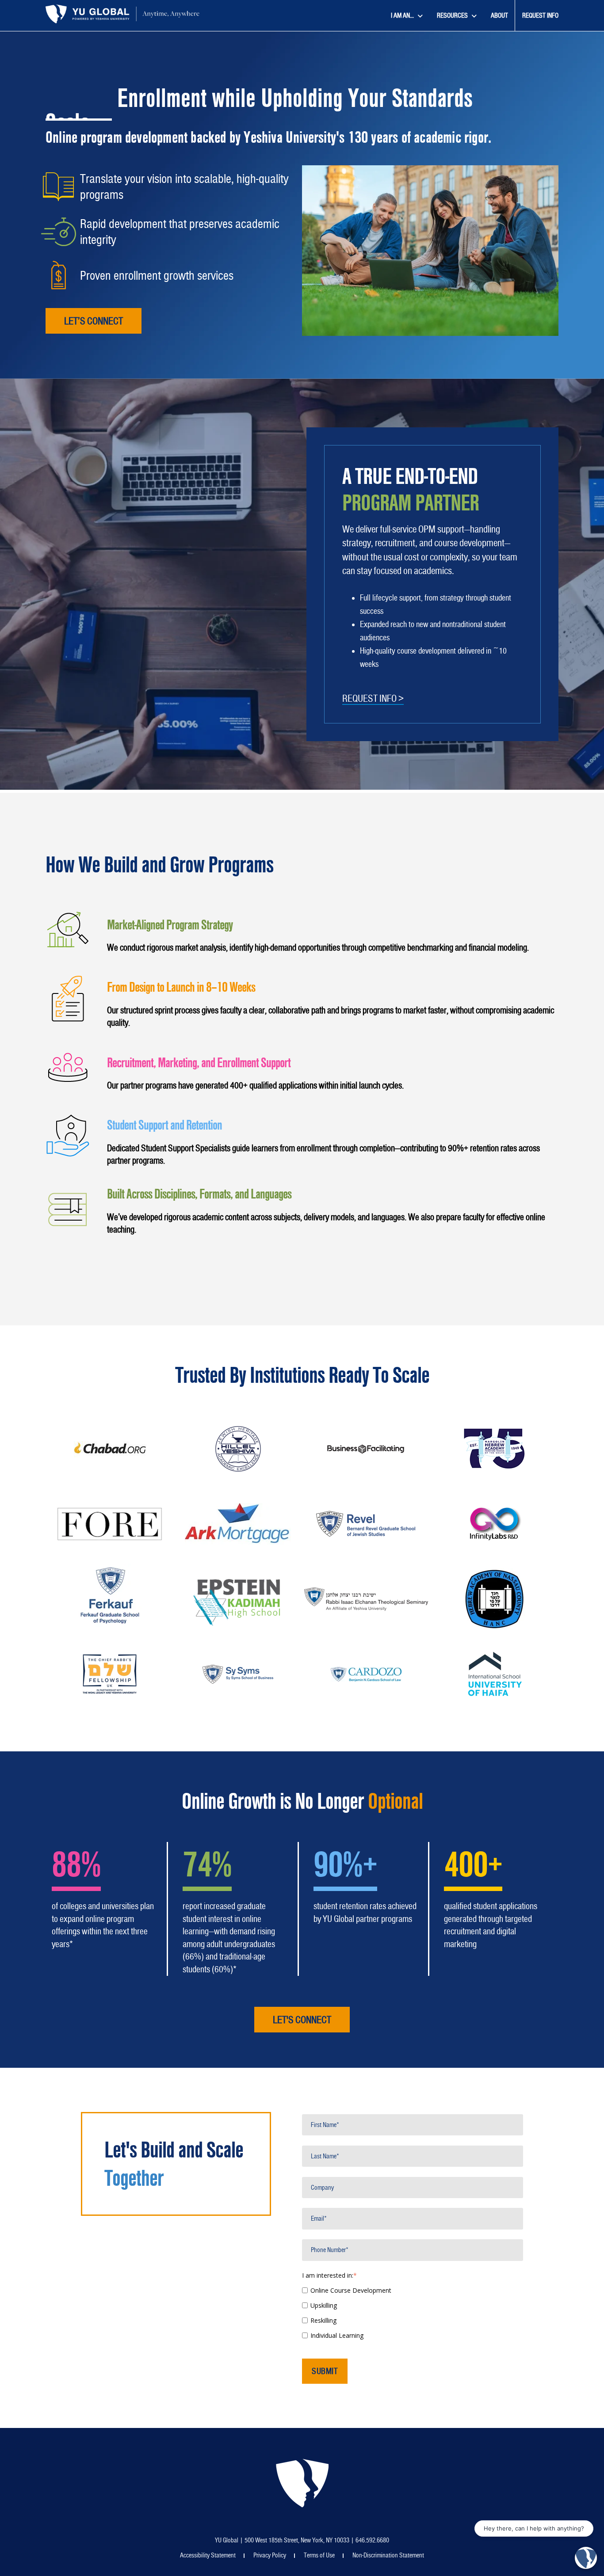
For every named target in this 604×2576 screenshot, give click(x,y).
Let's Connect (302, 2020)
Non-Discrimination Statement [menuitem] (388, 2555)
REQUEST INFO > (373, 698)
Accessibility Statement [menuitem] (208, 2555)
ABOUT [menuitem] (499, 15)
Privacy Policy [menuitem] (270, 2555)
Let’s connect (94, 321)
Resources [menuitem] (452, 15)
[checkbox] (413, 2312)
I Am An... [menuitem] (402, 15)
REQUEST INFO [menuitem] (540, 15)
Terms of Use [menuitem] (319, 2555)
